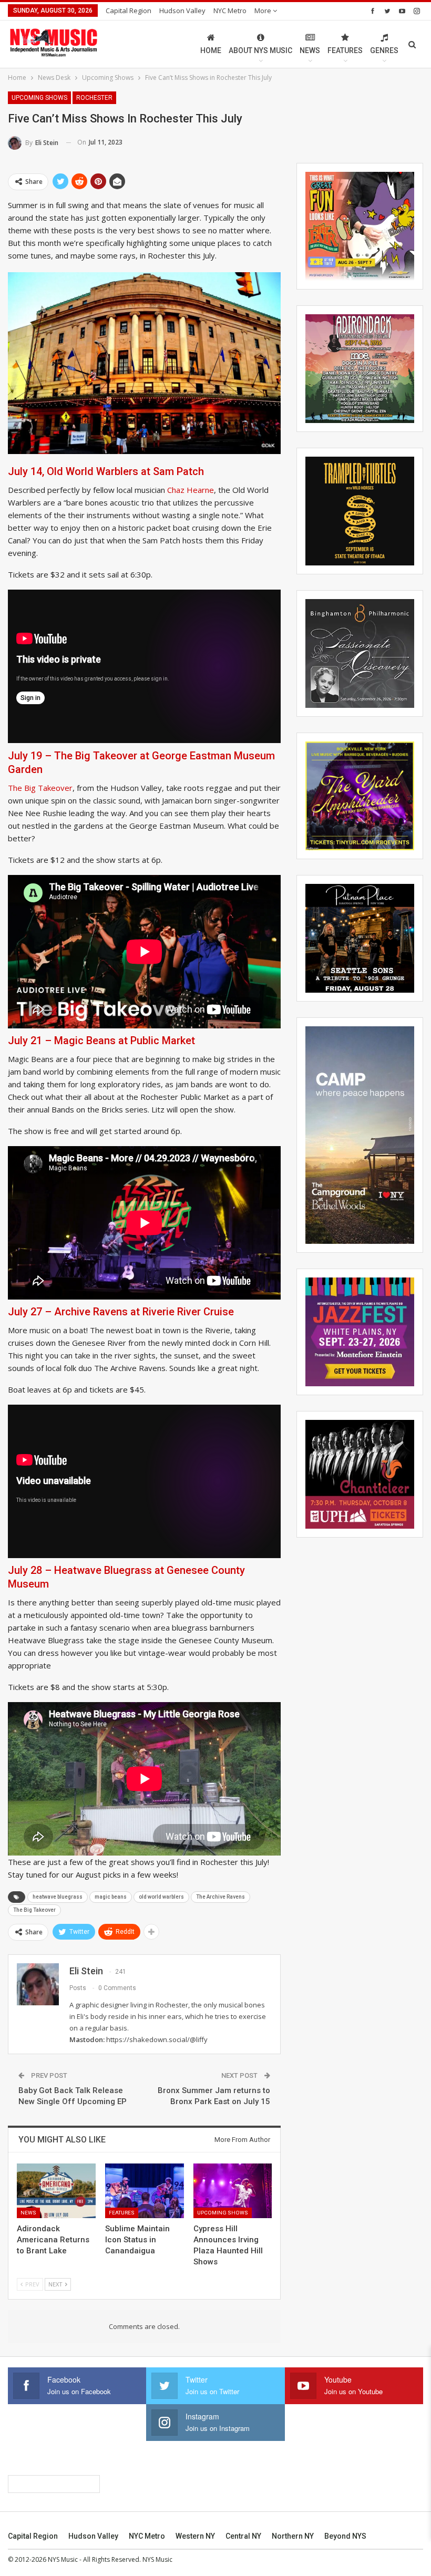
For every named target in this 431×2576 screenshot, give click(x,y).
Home (211, 50)
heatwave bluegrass (58, 1897)
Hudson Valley (182, 11)
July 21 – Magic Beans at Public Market (101, 1040)
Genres (384, 50)
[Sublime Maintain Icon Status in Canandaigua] (145, 2191)
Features (345, 50)
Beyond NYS (345, 2536)
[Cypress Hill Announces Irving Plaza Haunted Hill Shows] (233, 2191)
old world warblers (161, 1897)
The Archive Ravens (220, 1897)
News (310, 50)
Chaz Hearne (191, 490)
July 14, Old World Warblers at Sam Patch (106, 471)
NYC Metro (230, 11)
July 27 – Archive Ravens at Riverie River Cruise (121, 1312)
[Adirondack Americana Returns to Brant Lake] (56, 2191)
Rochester (94, 98)
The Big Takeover (40, 788)
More (264, 11)
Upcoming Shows (39, 98)
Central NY (243, 2536)
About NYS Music (260, 50)
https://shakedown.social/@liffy (157, 2039)
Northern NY (293, 2536)
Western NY (195, 2536)
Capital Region (129, 11)
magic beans (111, 1897)
